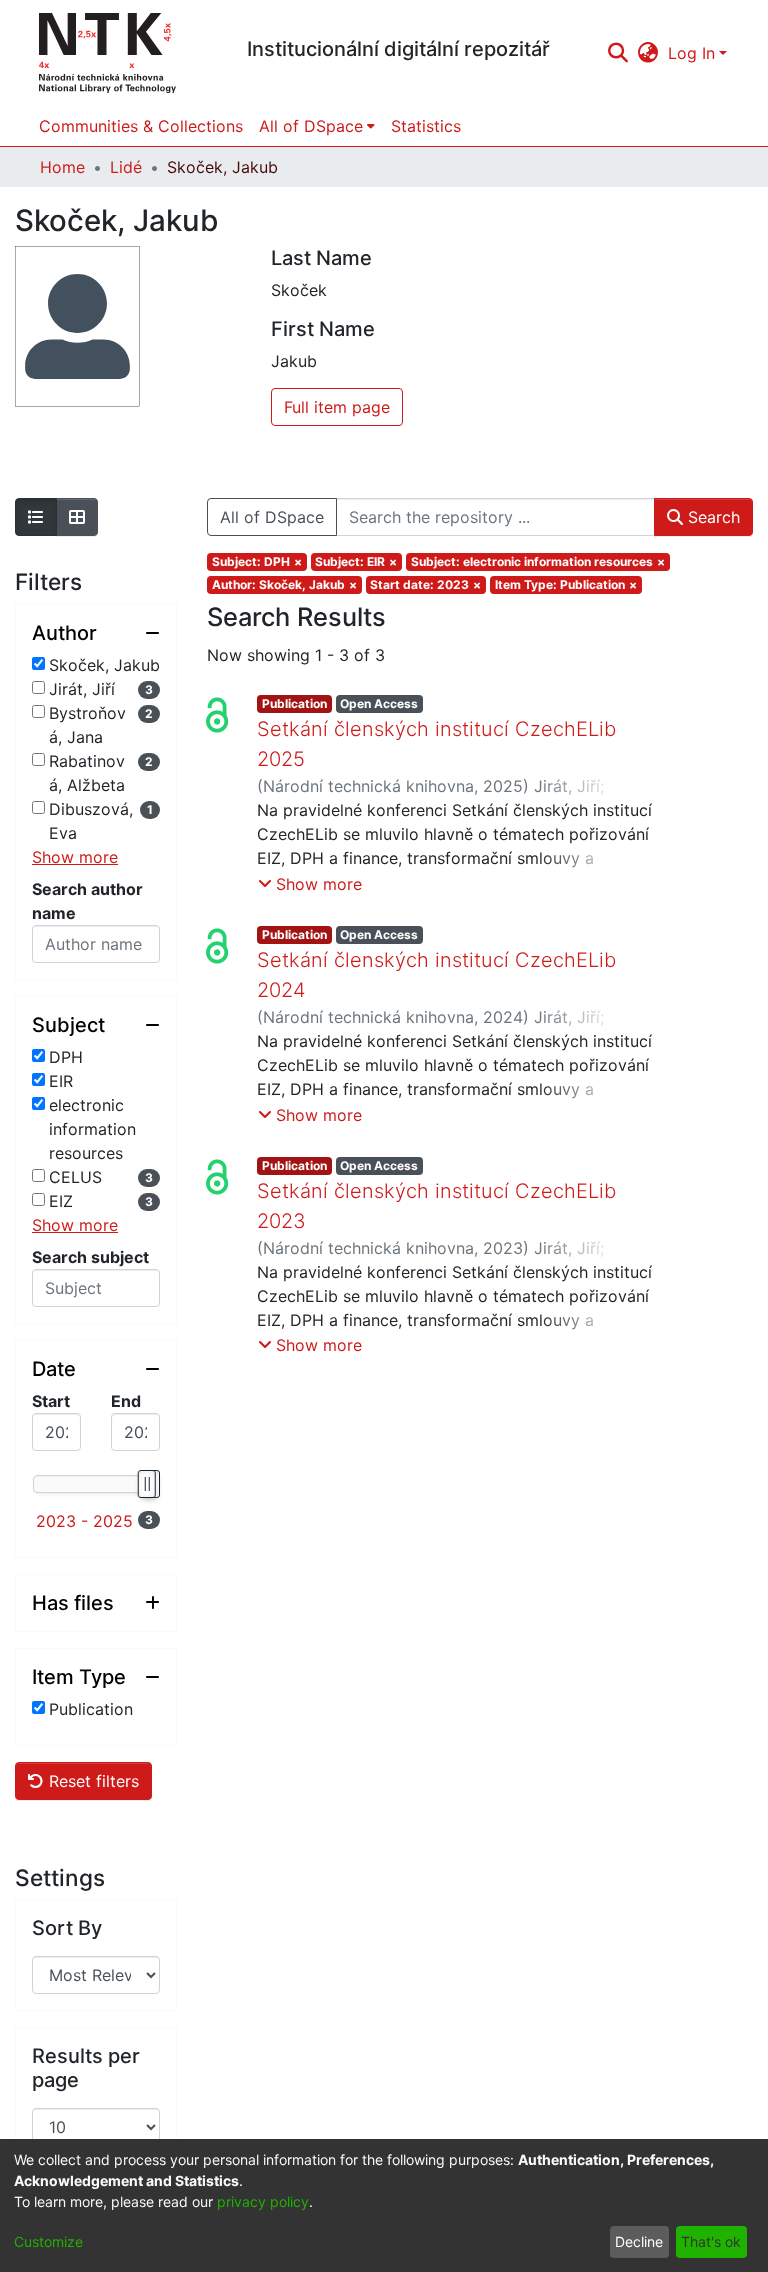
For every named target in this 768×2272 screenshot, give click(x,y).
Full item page (337, 407)
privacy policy (263, 2201)
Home (62, 167)
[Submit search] (617, 53)
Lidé (126, 167)
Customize (48, 2241)
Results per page (86, 2068)
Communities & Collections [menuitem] (141, 126)
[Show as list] (36, 517)
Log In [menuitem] (691, 53)
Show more (75, 857)
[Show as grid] (77, 517)
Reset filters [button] (91, 1781)
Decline (639, 2241)
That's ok (711, 2241)
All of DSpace (272, 517)
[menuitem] (648, 53)
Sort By (67, 1928)
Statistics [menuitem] (426, 126)
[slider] (146, 1484)
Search (711, 517)
